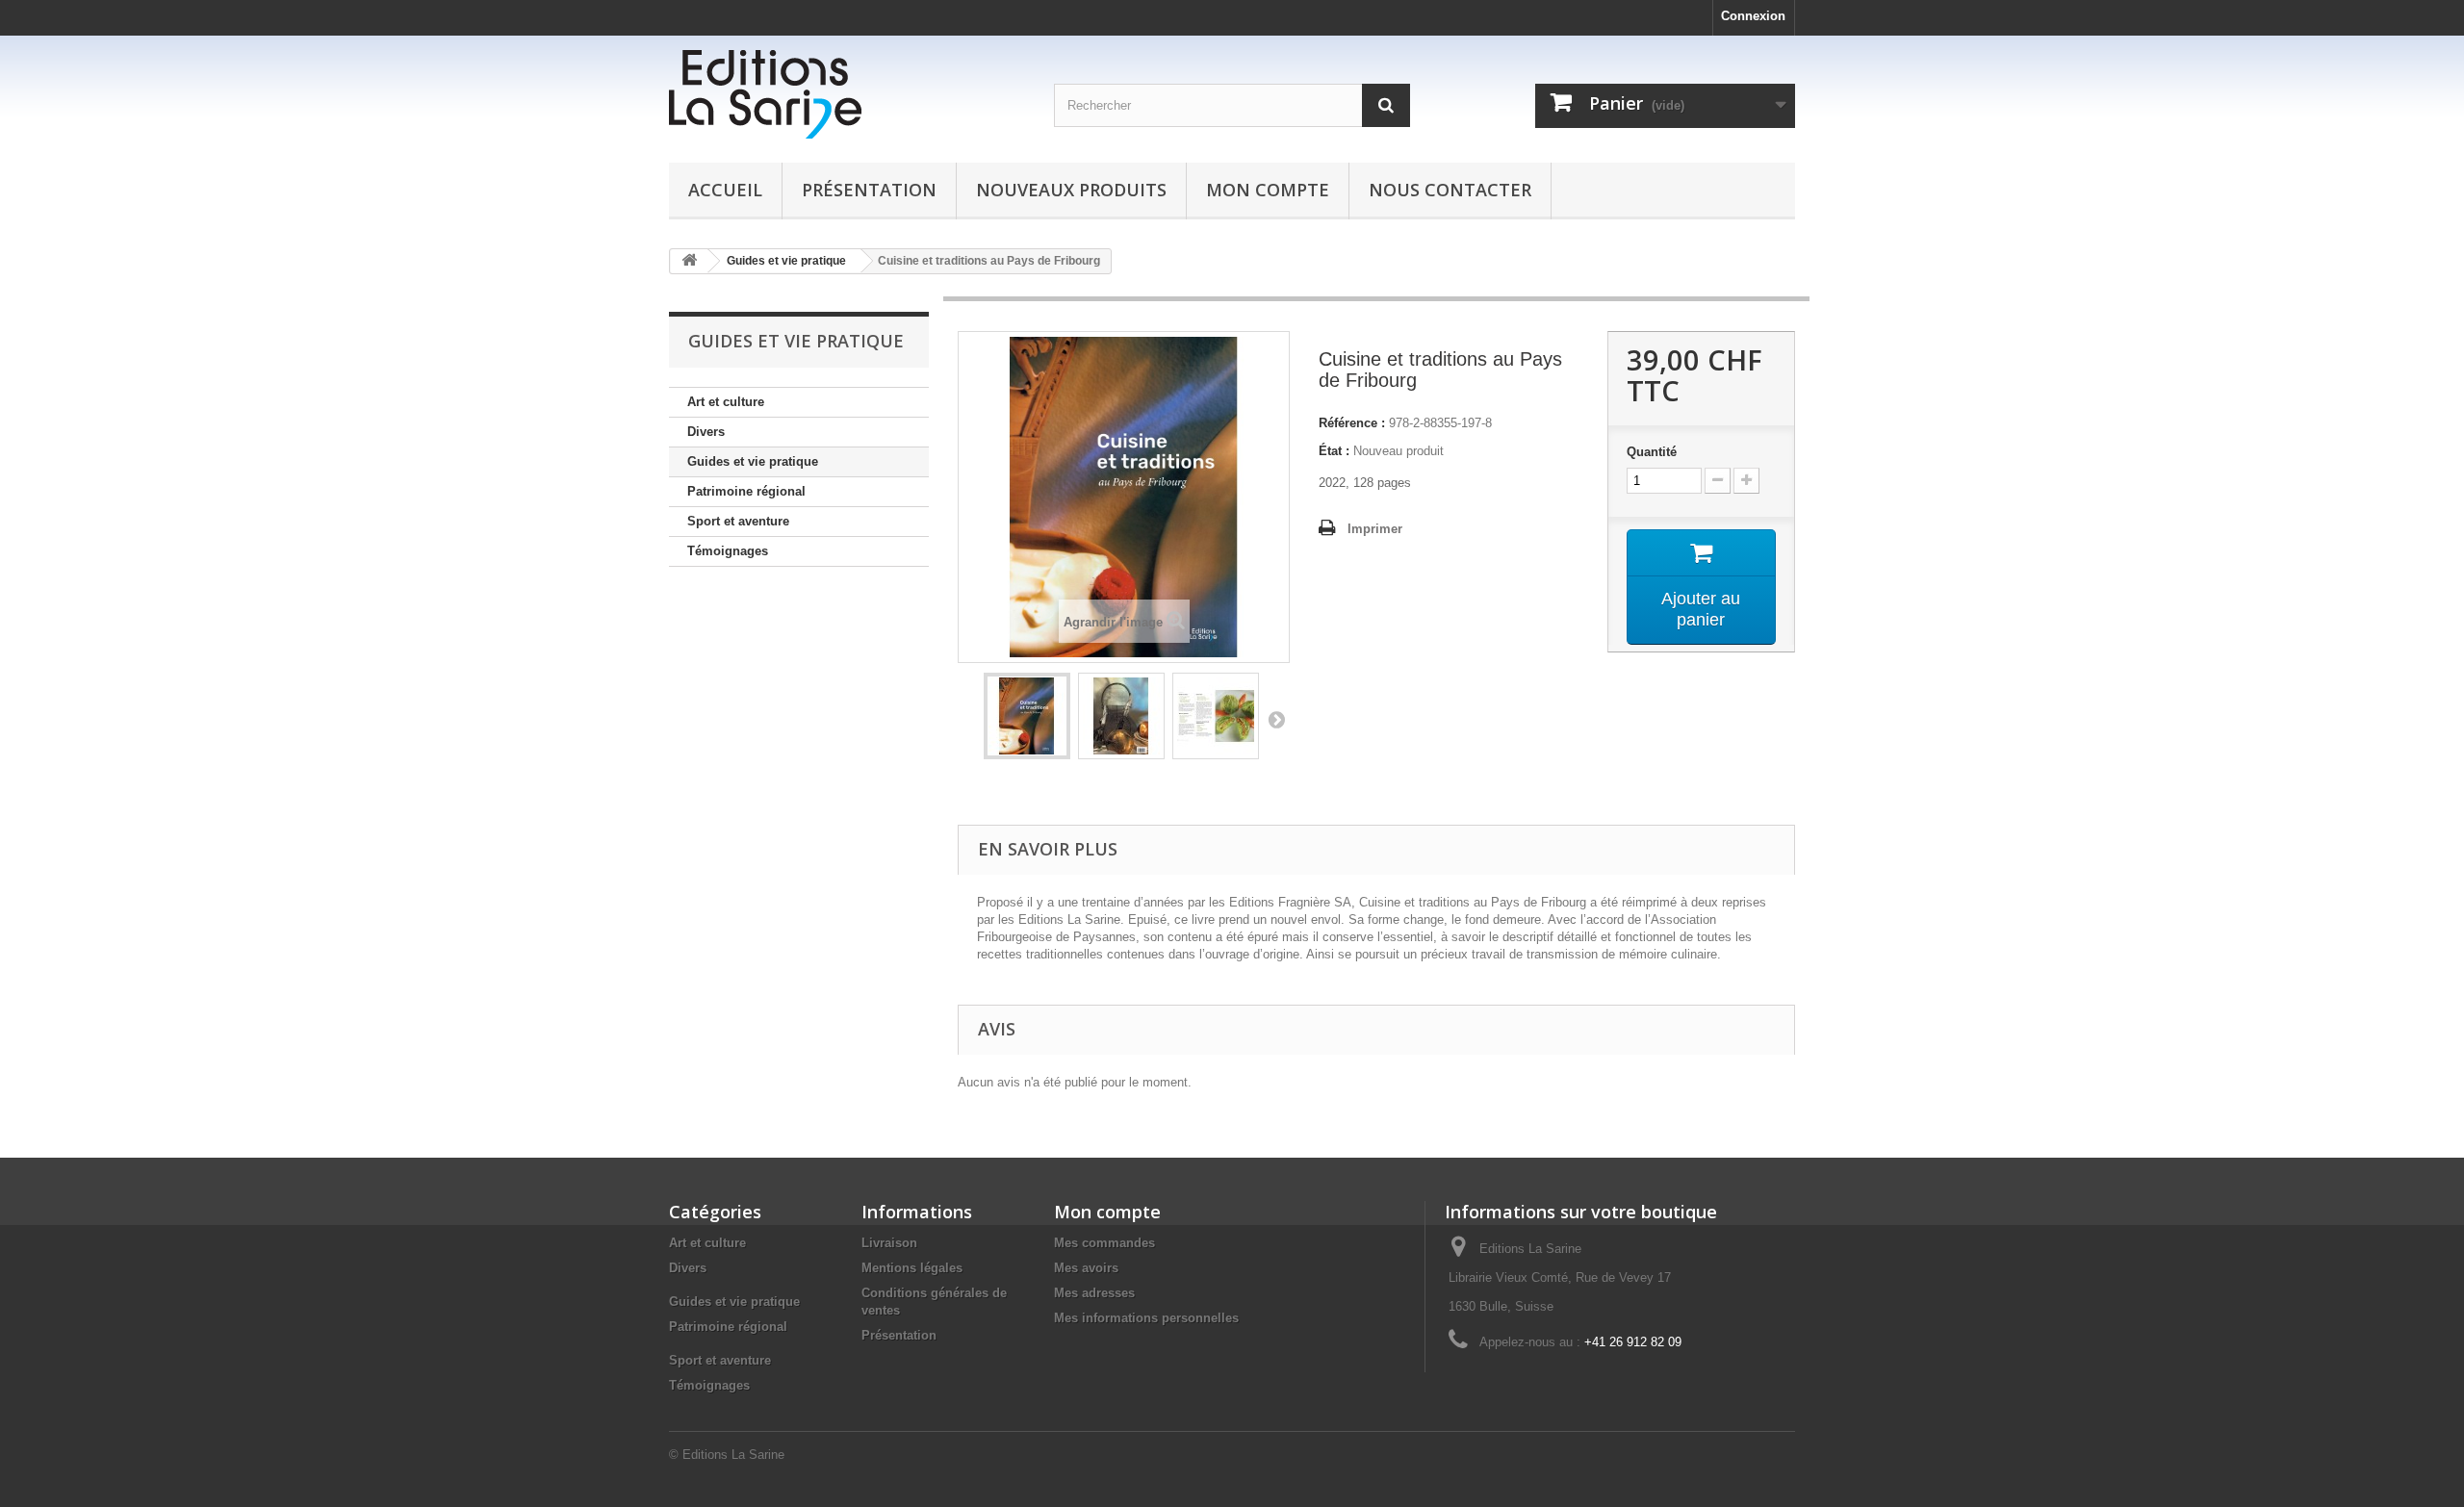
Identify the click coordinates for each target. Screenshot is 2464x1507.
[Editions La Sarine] (847, 94)
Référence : (1352, 423)
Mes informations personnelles (1146, 1318)
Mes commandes (1104, 1243)
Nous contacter (1450, 190)
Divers (706, 432)
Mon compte (1268, 190)
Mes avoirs (1086, 1268)
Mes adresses (1094, 1293)
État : (1334, 451)
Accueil (725, 190)
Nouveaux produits (1071, 190)
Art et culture (726, 402)
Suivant (1276, 719)
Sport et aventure (738, 521)
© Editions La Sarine (727, 1455)
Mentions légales (912, 1268)
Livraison (889, 1243)
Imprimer (1375, 529)
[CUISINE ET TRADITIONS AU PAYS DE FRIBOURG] (1027, 716)
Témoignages (728, 551)
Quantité (1652, 452)
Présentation (869, 190)
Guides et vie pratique (753, 461)
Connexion (1753, 16)
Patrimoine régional (746, 491)
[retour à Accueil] (689, 261)
